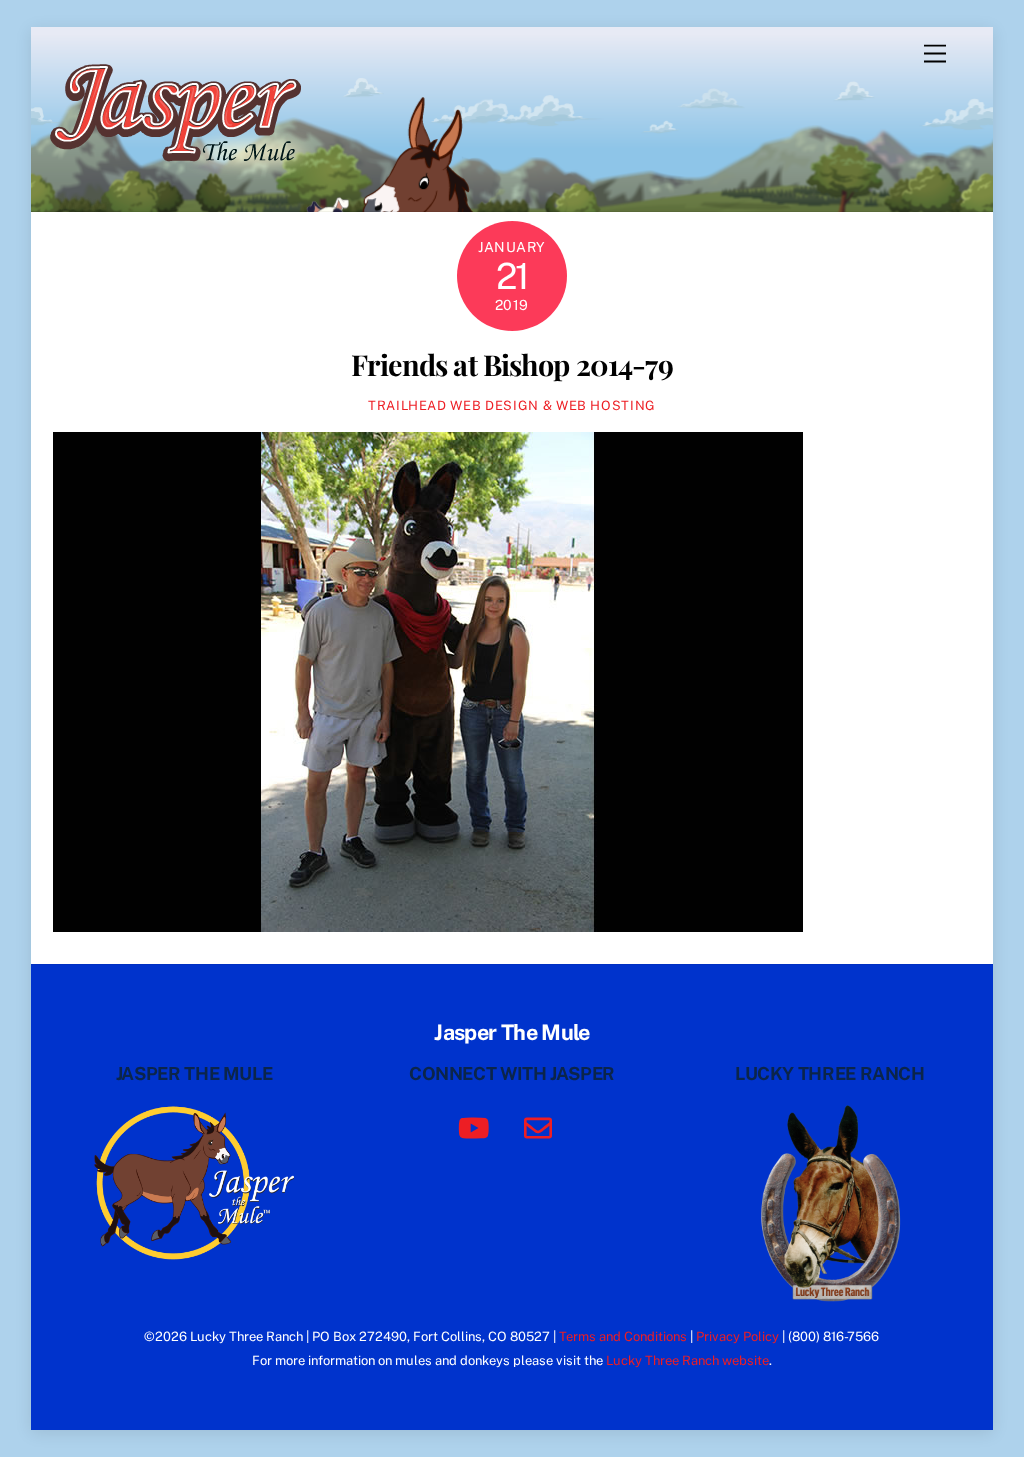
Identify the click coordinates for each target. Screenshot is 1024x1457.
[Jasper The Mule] (186, 175)
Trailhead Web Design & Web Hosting (512, 405)
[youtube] (477, 1126)
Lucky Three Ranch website (687, 1360)
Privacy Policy (737, 1336)
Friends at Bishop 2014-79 (511, 364)
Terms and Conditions (623, 1336)
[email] (541, 1126)
